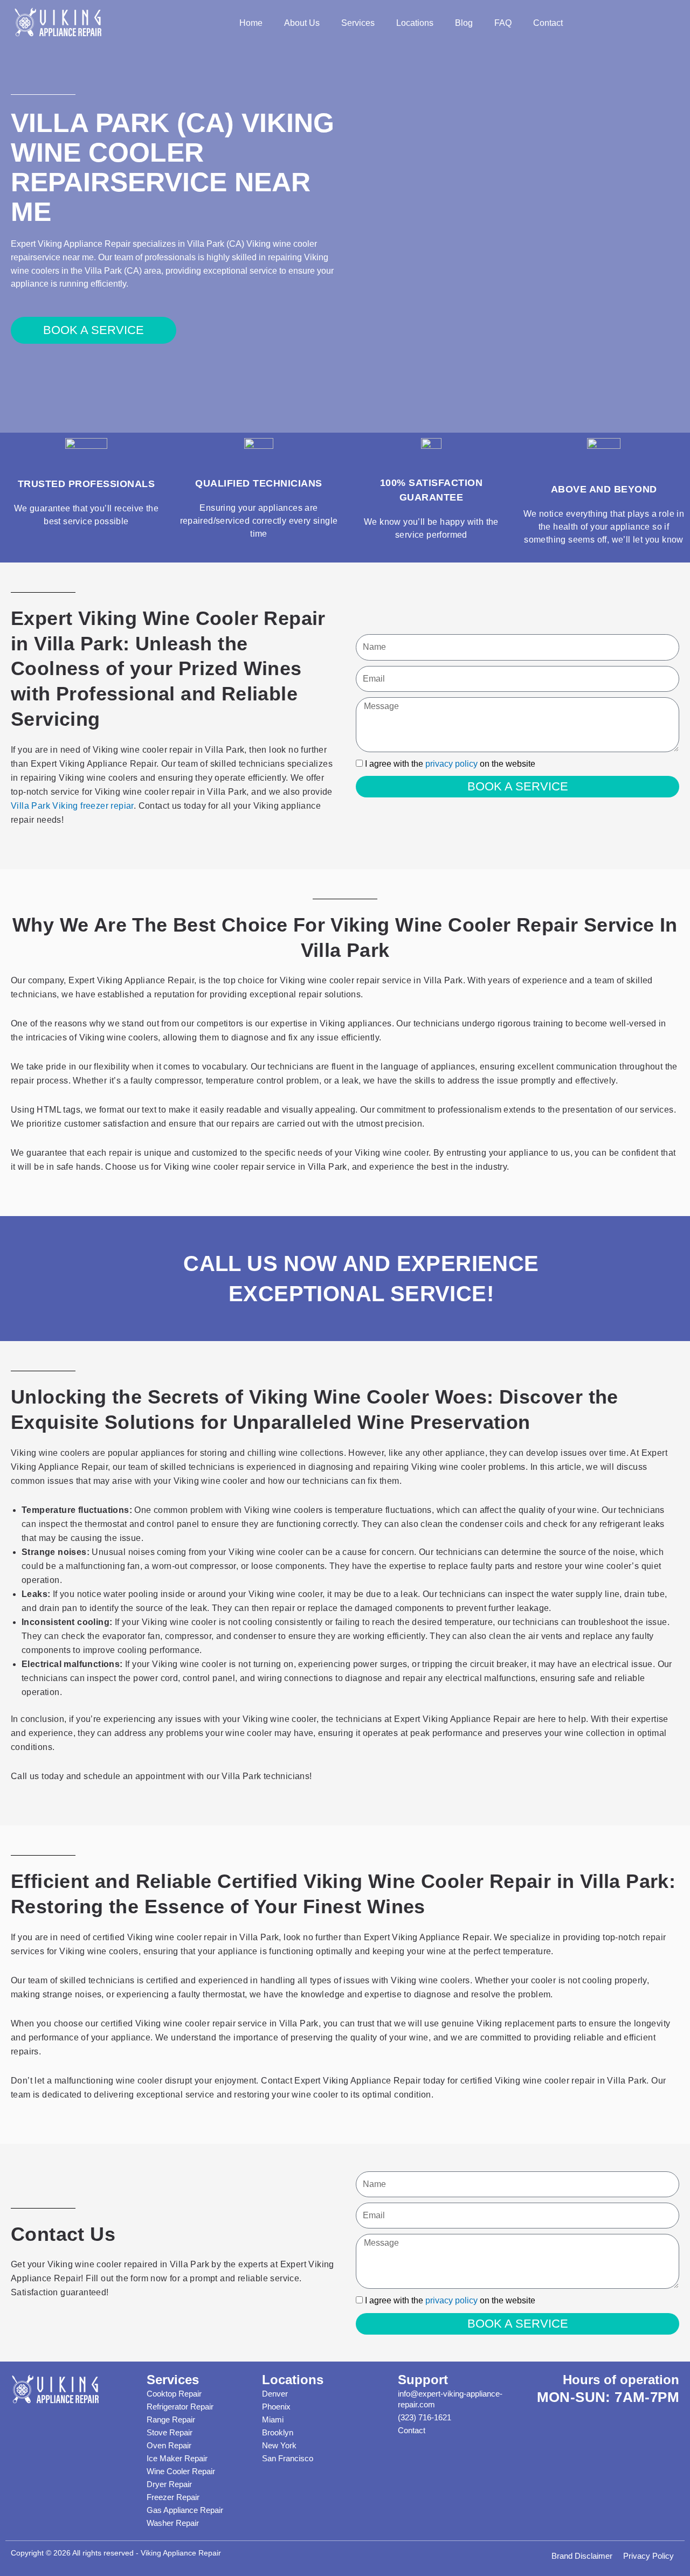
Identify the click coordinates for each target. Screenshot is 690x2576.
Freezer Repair (173, 2497)
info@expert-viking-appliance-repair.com (450, 2399)
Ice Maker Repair (177, 2458)
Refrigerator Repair (180, 2407)
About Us (302, 23)
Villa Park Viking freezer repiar (72, 806)
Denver (275, 2394)
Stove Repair (170, 2432)
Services (358, 23)
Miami (273, 2419)
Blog (464, 23)
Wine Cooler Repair (181, 2471)
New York (279, 2445)
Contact (548, 23)
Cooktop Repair (174, 2394)
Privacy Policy (648, 2556)
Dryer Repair (169, 2484)
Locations (415, 23)
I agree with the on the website (450, 764)
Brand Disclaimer (582, 2556)
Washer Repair (173, 2523)
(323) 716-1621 (425, 2417)
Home (251, 23)
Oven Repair (169, 2445)
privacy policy (451, 764)
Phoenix (276, 2407)
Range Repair (171, 2419)
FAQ (503, 23)
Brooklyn (278, 2432)
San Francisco (288, 2458)
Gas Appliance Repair (185, 2510)
